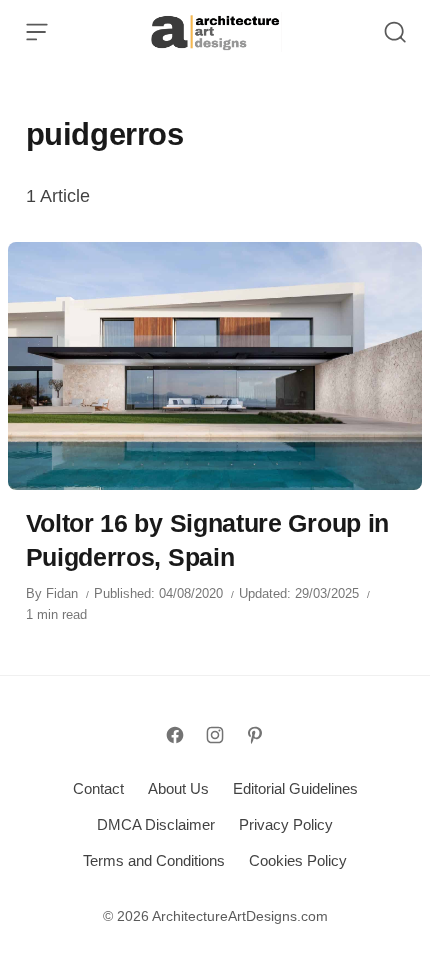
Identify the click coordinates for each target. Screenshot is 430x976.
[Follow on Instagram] (215, 735)
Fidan (62, 593)
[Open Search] (395, 32)
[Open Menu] (37, 32)
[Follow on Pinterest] (255, 735)
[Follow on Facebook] (175, 735)
